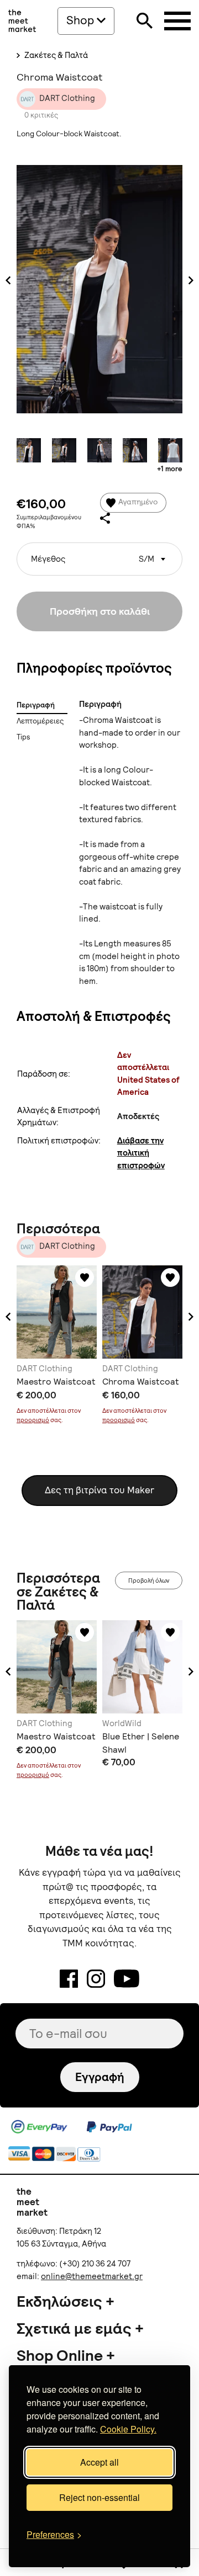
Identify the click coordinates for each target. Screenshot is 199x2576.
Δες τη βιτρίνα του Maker (99, 1490)
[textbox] (99, 555)
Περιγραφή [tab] (36, 705)
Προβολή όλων (149, 1580)
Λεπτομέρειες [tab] (40, 721)
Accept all (99, 2462)
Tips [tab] (23, 737)
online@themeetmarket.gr (92, 2276)
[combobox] (99, 559)
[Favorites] (85, 1278)
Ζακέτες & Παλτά (55, 55)
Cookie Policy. (128, 2429)
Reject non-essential (99, 2497)
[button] (8, 1317)
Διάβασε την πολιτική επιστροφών (141, 1153)
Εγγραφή (100, 2077)
